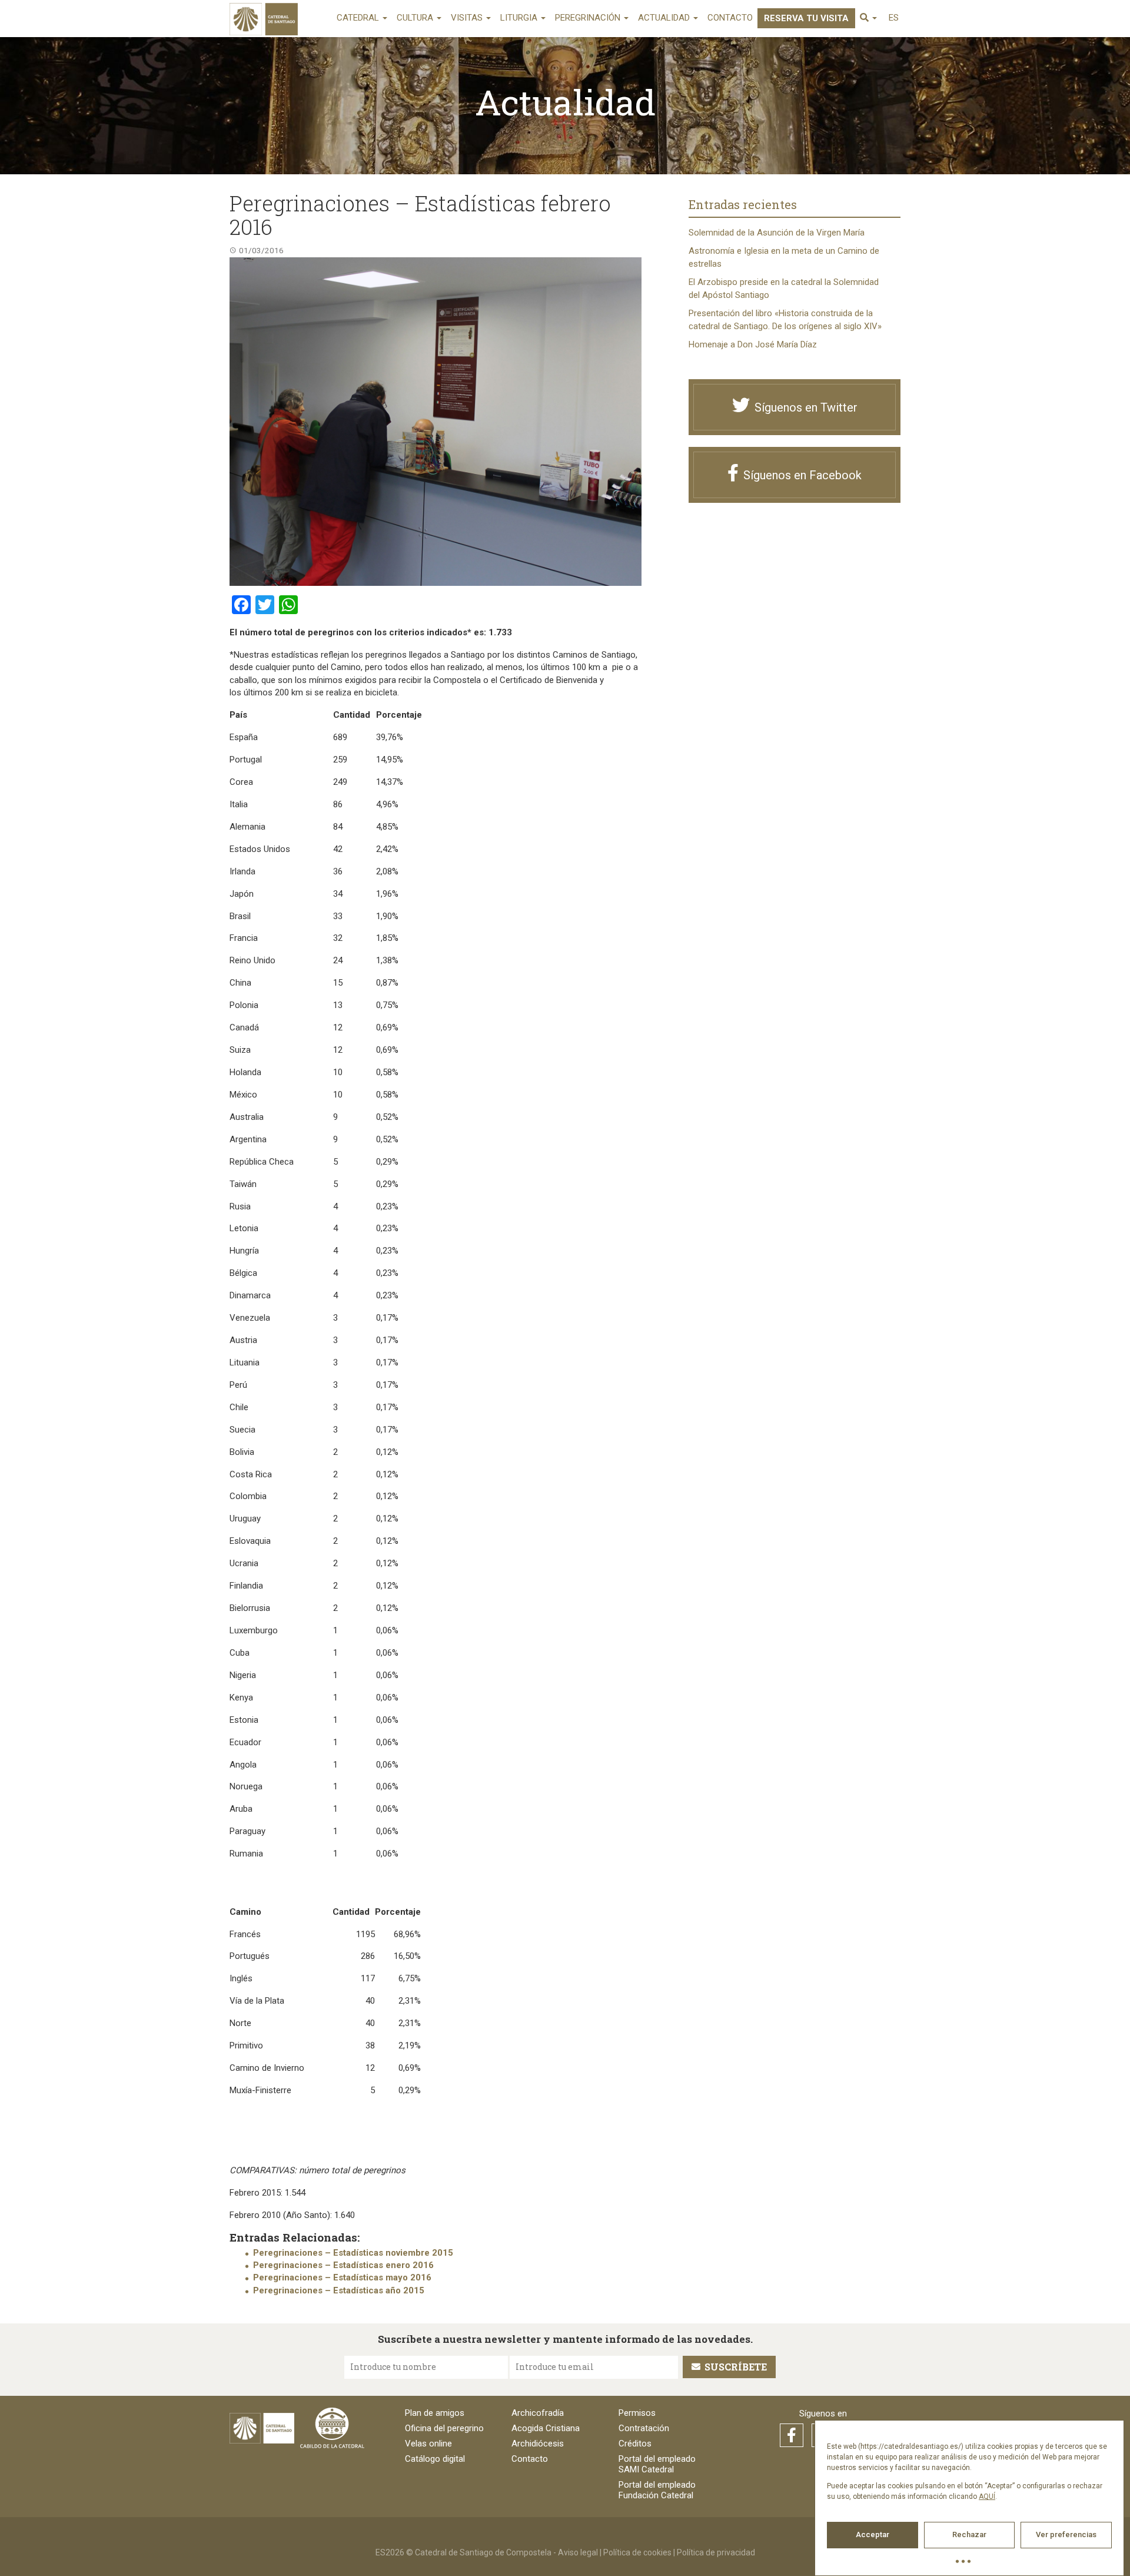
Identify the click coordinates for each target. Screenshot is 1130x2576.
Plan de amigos (435, 2413)
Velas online (428, 2444)
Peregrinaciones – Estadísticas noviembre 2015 (353, 2253)
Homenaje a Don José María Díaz (753, 344)
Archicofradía (538, 2413)
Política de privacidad (716, 2552)
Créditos (635, 2444)
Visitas (468, 18)
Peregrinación (589, 18)
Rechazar (969, 2534)
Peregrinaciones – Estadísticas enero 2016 (343, 2265)
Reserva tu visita (806, 18)
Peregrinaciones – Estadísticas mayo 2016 (342, 2277)
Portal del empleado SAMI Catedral (657, 2464)
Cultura (416, 18)
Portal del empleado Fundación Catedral (657, 2490)
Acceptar (873, 2534)
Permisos (637, 2413)
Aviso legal (578, 2552)
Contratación (644, 2428)
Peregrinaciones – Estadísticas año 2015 (339, 2290)
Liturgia (520, 18)
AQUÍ (987, 2497)
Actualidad (665, 18)
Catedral (359, 18)
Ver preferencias (1066, 2534)
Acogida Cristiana (546, 2428)
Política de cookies (637, 2552)
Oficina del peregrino (444, 2428)
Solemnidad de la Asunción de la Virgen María (777, 233)
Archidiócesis (538, 2444)
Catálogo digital (435, 2459)
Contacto (730, 18)
